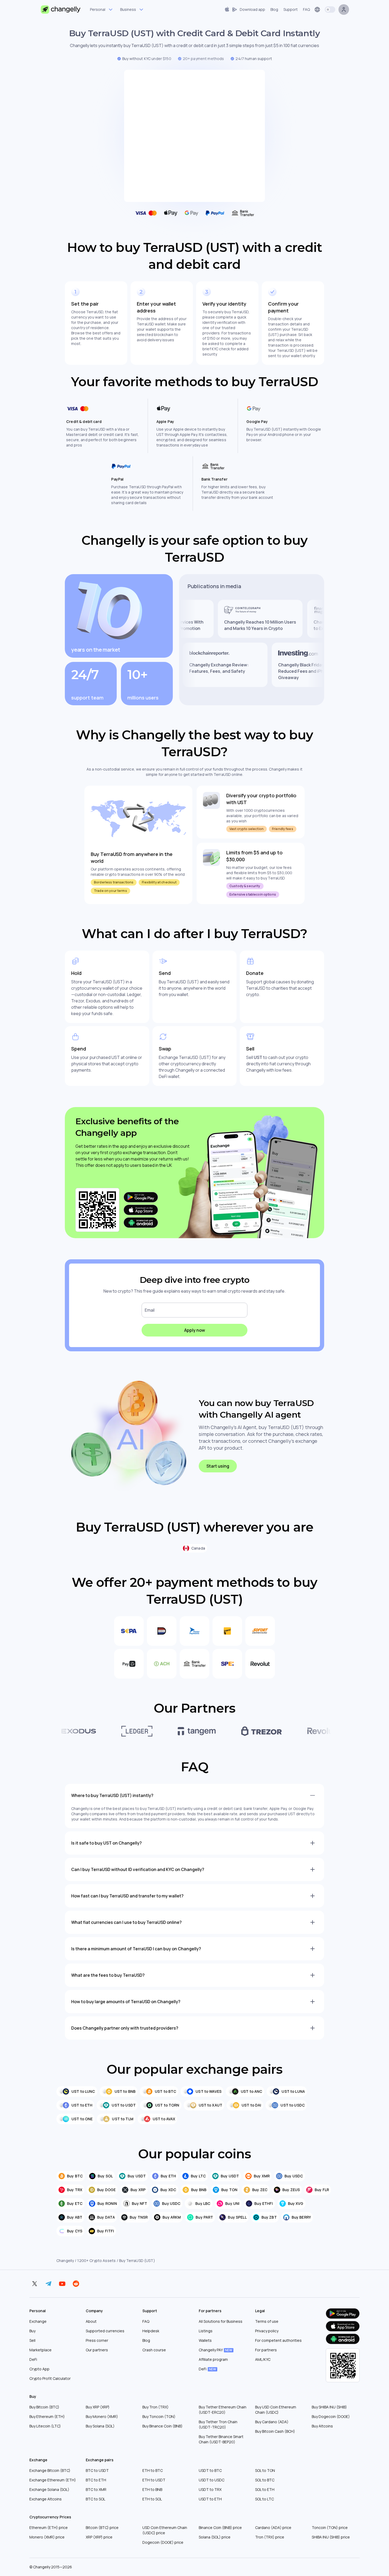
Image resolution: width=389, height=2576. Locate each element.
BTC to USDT (97, 2470)
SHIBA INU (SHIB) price (331, 2537)
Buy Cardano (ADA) (272, 2422)
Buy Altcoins (322, 2426)
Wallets (205, 2340)
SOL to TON (265, 2470)
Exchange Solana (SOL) (49, 2489)
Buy (32, 2331)
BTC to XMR (96, 2489)
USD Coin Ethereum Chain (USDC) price (165, 2530)
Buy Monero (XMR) (102, 2416)
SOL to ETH (265, 2489)
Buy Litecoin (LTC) (45, 2426)
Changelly (65, 2261)
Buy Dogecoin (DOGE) (331, 2416)
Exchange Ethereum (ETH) (53, 2480)
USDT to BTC (210, 2470)
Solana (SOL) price (215, 2537)
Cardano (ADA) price (273, 2527)
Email (150, 1310)
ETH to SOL (152, 2499)
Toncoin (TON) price (330, 2527)
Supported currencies (105, 2331)
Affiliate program (213, 2359)
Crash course (154, 2350)
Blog (146, 2340)
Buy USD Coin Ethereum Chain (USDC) (276, 2410)
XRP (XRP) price (99, 2537)
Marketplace (40, 2350)
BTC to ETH (96, 2480)
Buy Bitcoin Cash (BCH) (275, 2431)
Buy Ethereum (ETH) (47, 2416)
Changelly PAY (216, 2350)
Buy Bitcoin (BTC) (44, 2407)
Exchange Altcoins (46, 2499)
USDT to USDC (212, 2480)
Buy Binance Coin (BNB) (162, 2426)
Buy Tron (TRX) (155, 2407)
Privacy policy (267, 2331)
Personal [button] (98, 9)
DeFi (33, 2359)
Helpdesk (151, 2331)
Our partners (97, 2350)
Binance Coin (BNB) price (220, 2527)
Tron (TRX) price (270, 2537)
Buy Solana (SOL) (100, 2426)
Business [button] (128, 9)
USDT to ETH (210, 2499)
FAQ (146, 2321)
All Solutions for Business (221, 2321)
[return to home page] (61, 10)
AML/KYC (263, 2359)
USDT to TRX (210, 2489)
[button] (245, 10)
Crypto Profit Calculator (50, 2378)
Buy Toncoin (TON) (159, 2416)
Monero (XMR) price (47, 2537)
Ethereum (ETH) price (49, 2527)
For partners (266, 2350)
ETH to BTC (153, 2470)
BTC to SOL (96, 2499)
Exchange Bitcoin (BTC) (50, 2470)
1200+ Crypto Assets (96, 2261)
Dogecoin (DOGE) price (163, 2542)
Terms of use (267, 2321)
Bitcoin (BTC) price (102, 2527)
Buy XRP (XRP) (98, 2407)
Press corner (97, 2340)
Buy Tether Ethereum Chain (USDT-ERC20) (223, 2410)
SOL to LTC (264, 2499)
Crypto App (39, 2369)
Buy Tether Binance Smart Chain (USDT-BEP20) (221, 2439)
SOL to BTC (265, 2480)
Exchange (38, 2321)
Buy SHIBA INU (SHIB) (329, 2407)
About (91, 2321)
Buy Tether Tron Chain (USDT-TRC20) (218, 2424)
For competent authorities (278, 2340)
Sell (32, 2340)
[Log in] (344, 10)
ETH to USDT (154, 2480)
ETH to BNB (152, 2489)
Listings (206, 2331)
